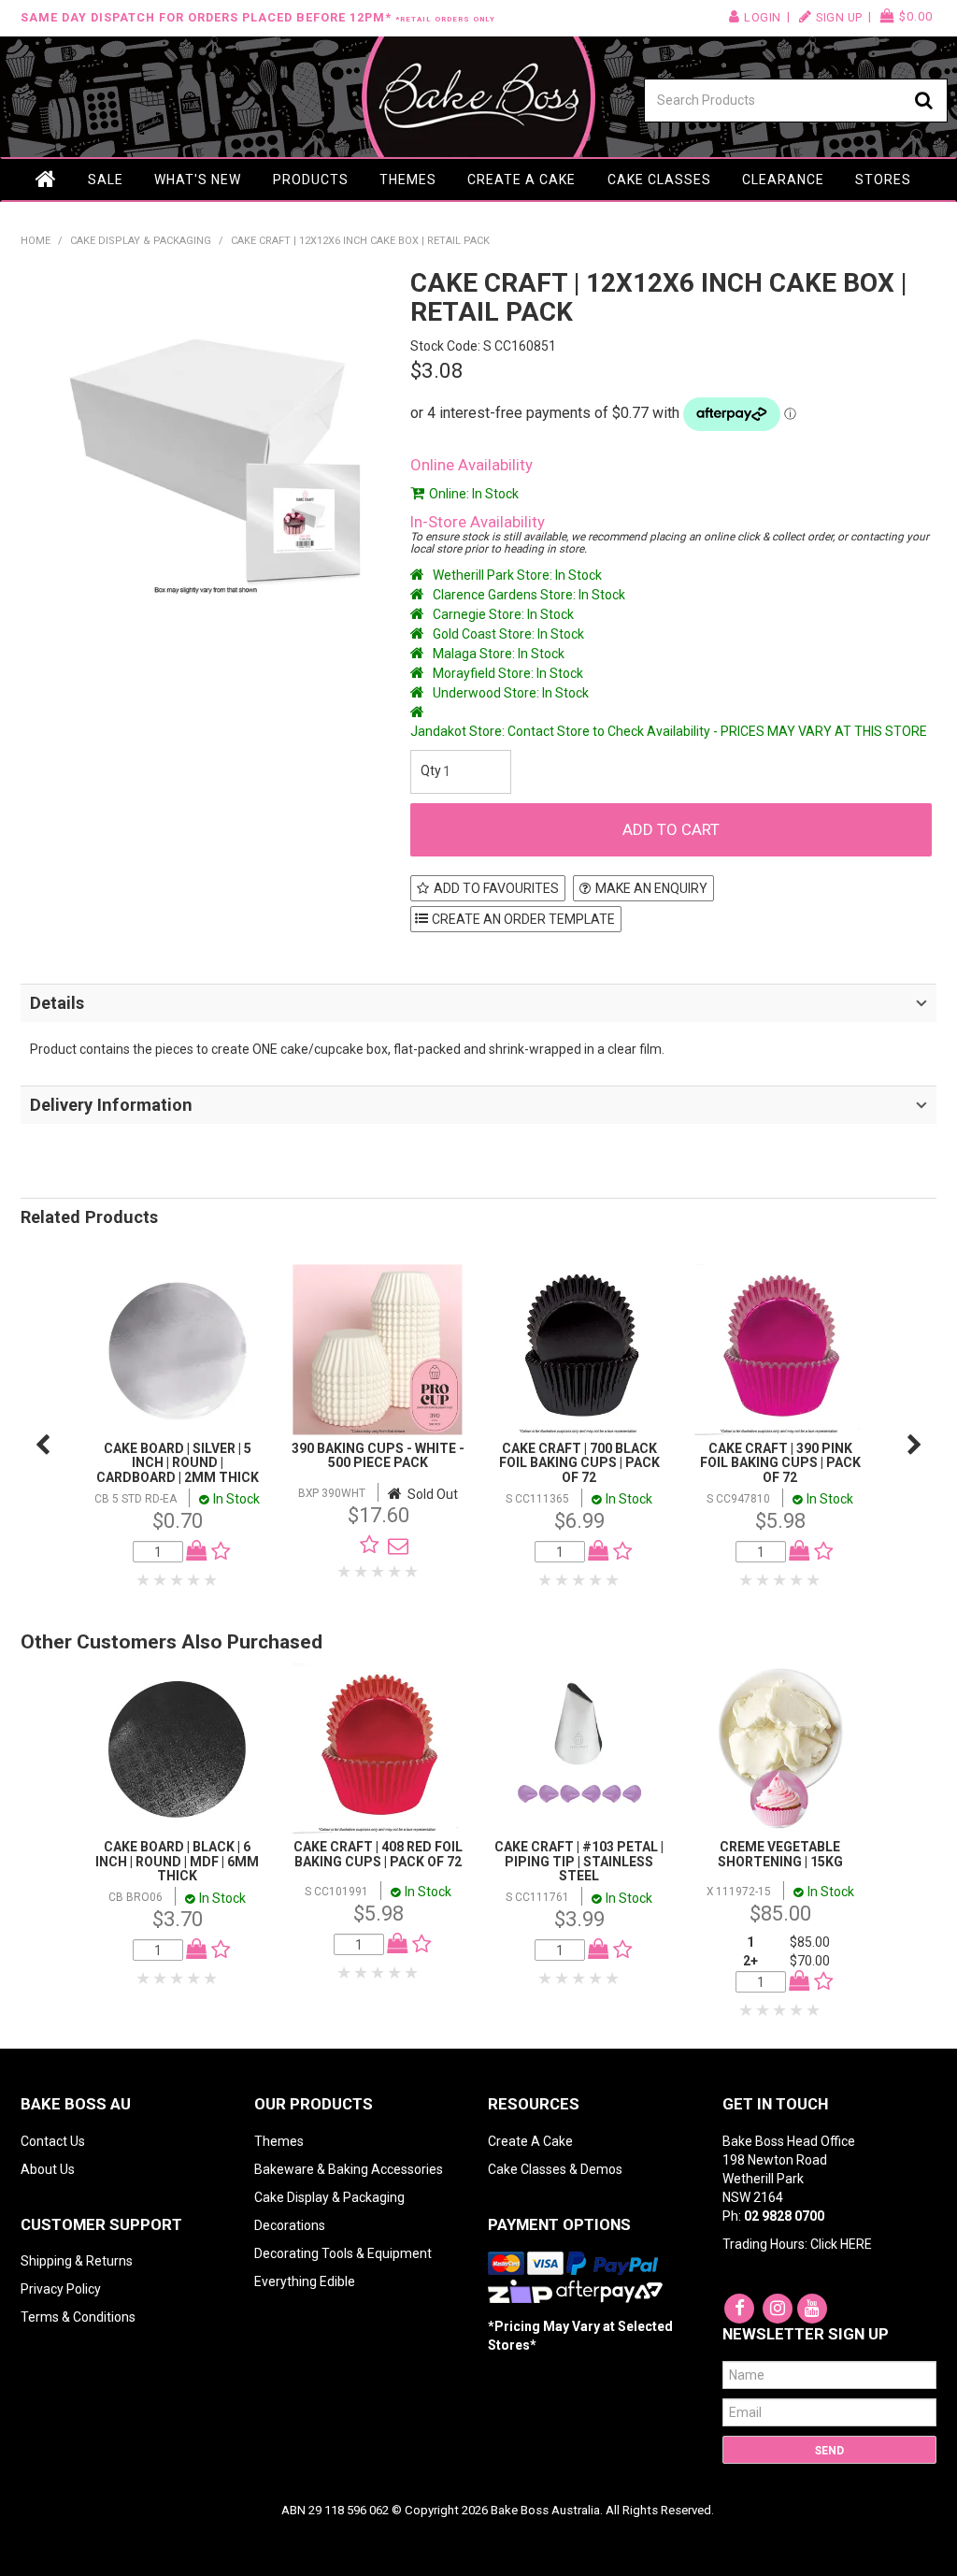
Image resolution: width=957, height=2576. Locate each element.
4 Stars (194, 1580)
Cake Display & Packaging (141, 241)
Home (47, 180)
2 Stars (161, 1580)
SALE (106, 180)
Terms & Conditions (78, 2317)
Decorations (290, 2225)
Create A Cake (530, 2141)
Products (311, 180)
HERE (856, 2244)
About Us (48, 2169)
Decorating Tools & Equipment (343, 2253)
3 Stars (178, 1580)
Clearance (783, 180)
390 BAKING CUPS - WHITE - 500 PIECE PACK (378, 1455)
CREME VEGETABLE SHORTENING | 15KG (780, 1854)
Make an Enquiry (651, 888)
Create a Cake (521, 180)
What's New (198, 180)
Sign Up (839, 17)
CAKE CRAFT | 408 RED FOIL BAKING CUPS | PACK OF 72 (378, 1854)
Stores (883, 180)
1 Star (144, 1580)
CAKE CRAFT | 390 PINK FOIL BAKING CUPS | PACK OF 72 (780, 1463)
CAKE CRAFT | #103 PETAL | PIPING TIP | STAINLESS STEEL (579, 1861)
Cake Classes (659, 180)
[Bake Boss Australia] (479, 97)
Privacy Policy (61, 2289)
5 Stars (211, 1580)
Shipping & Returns (77, 2261)
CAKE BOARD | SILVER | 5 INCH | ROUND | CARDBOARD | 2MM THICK (178, 1463)
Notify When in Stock (393, 1546)
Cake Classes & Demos (555, 2169)
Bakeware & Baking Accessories (349, 2169)
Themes (408, 180)
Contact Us (53, 2141)
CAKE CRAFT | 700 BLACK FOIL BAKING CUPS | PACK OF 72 (579, 1463)
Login (763, 17)
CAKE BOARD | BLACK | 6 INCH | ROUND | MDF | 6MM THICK (177, 1861)
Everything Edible (305, 2281)
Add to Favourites (496, 888)
